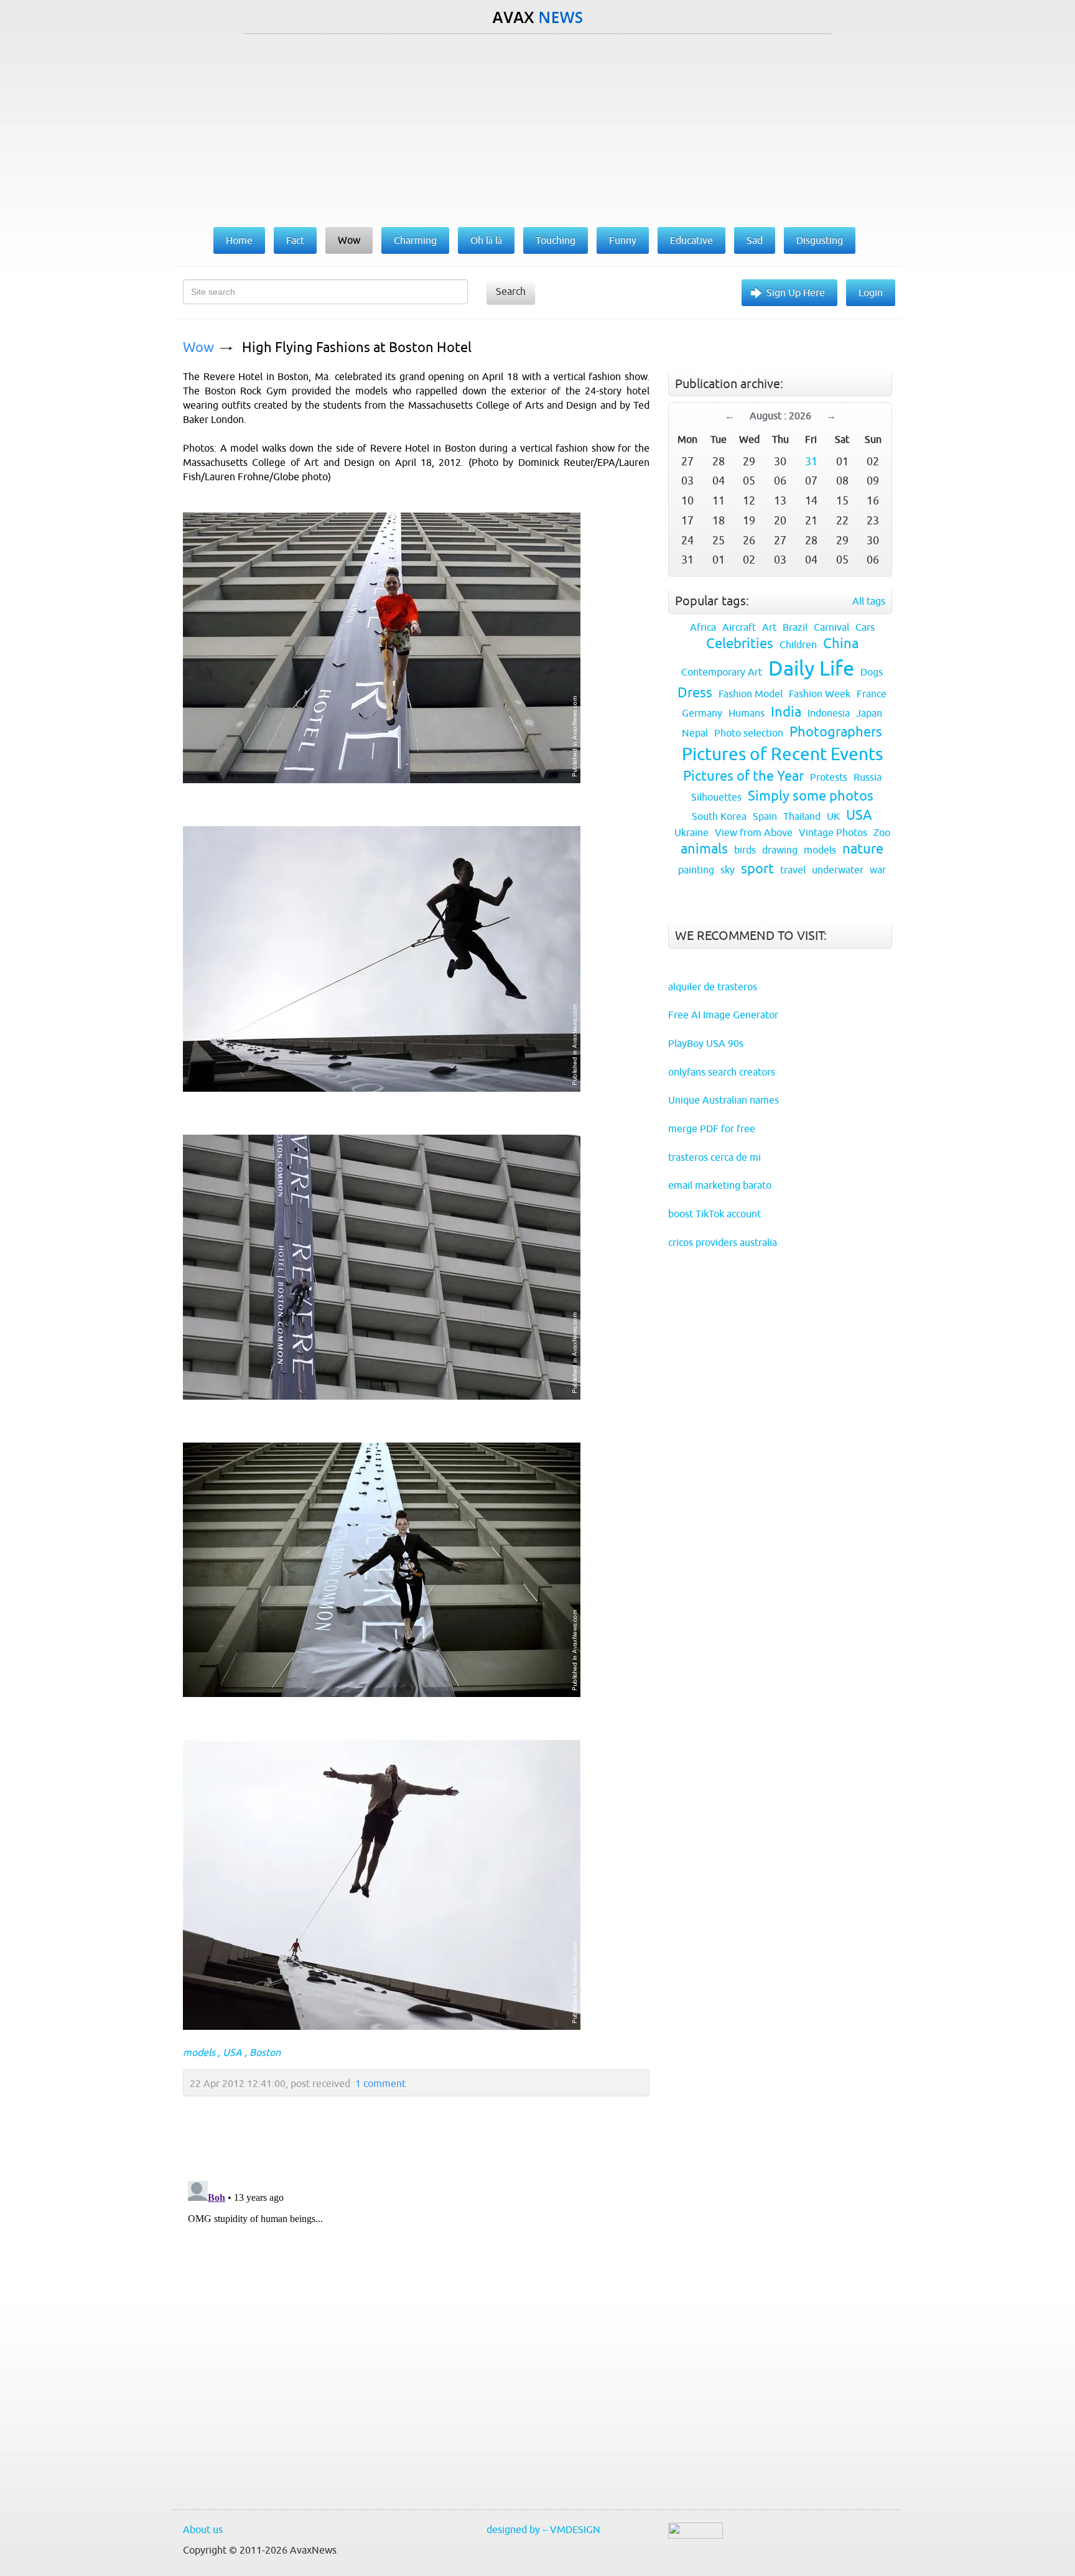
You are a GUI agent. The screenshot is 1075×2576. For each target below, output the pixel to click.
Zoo (882, 832)
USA (232, 2052)
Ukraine (691, 832)
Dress (695, 693)
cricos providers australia (723, 1242)
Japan (869, 713)
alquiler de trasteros (713, 987)
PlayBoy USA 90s (706, 1043)
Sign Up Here (796, 292)
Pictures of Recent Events (782, 754)
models (199, 2052)
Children (798, 644)
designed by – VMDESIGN (543, 2529)
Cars (865, 627)
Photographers (836, 732)
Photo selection (749, 733)
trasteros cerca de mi (714, 1157)
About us (203, 2529)
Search (511, 291)
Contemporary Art (722, 672)
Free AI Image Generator (723, 1015)
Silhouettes (716, 797)
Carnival (831, 627)
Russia (868, 777)
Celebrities (740, 644)
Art (769, 627)
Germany (702, 713)
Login (871, 292)
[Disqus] (410, 2332)
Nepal (695, 733)
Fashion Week (820, 694)
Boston (265, 2052)
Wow (198, 347)
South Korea (719, 816)
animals (704, 849)
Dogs (872, 672)
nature (863, 849)
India (786, 712)
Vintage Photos (833, 832)
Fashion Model (751, 694)
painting (696, 870)
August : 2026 (780, 416)
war (878, 870)
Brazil (795, 627)
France (872, 694)
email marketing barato (720, 1185)
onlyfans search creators (722, 1072)
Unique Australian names (724, 1100)
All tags (869, 601)
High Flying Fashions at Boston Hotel (357, 347)
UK (833, 816)
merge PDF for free (712, 1128)
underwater (838, 870)
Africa (703, 627)
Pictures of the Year (743, 776)
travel (793, 870)
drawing (780, 850)
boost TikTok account (714, 1214)
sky (728, 870)
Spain (765, 816)
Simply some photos (811, 796)
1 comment (380, 2083)
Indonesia (829, 713)
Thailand (802, 816)
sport (757, 869)
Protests (829, 777)
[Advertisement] (537, 128)
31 (811, 461)
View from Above (754, 832)
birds (745, 850)
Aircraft (739, 627)
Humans (747, 713)
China (841, 644)
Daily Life (811, 668)
